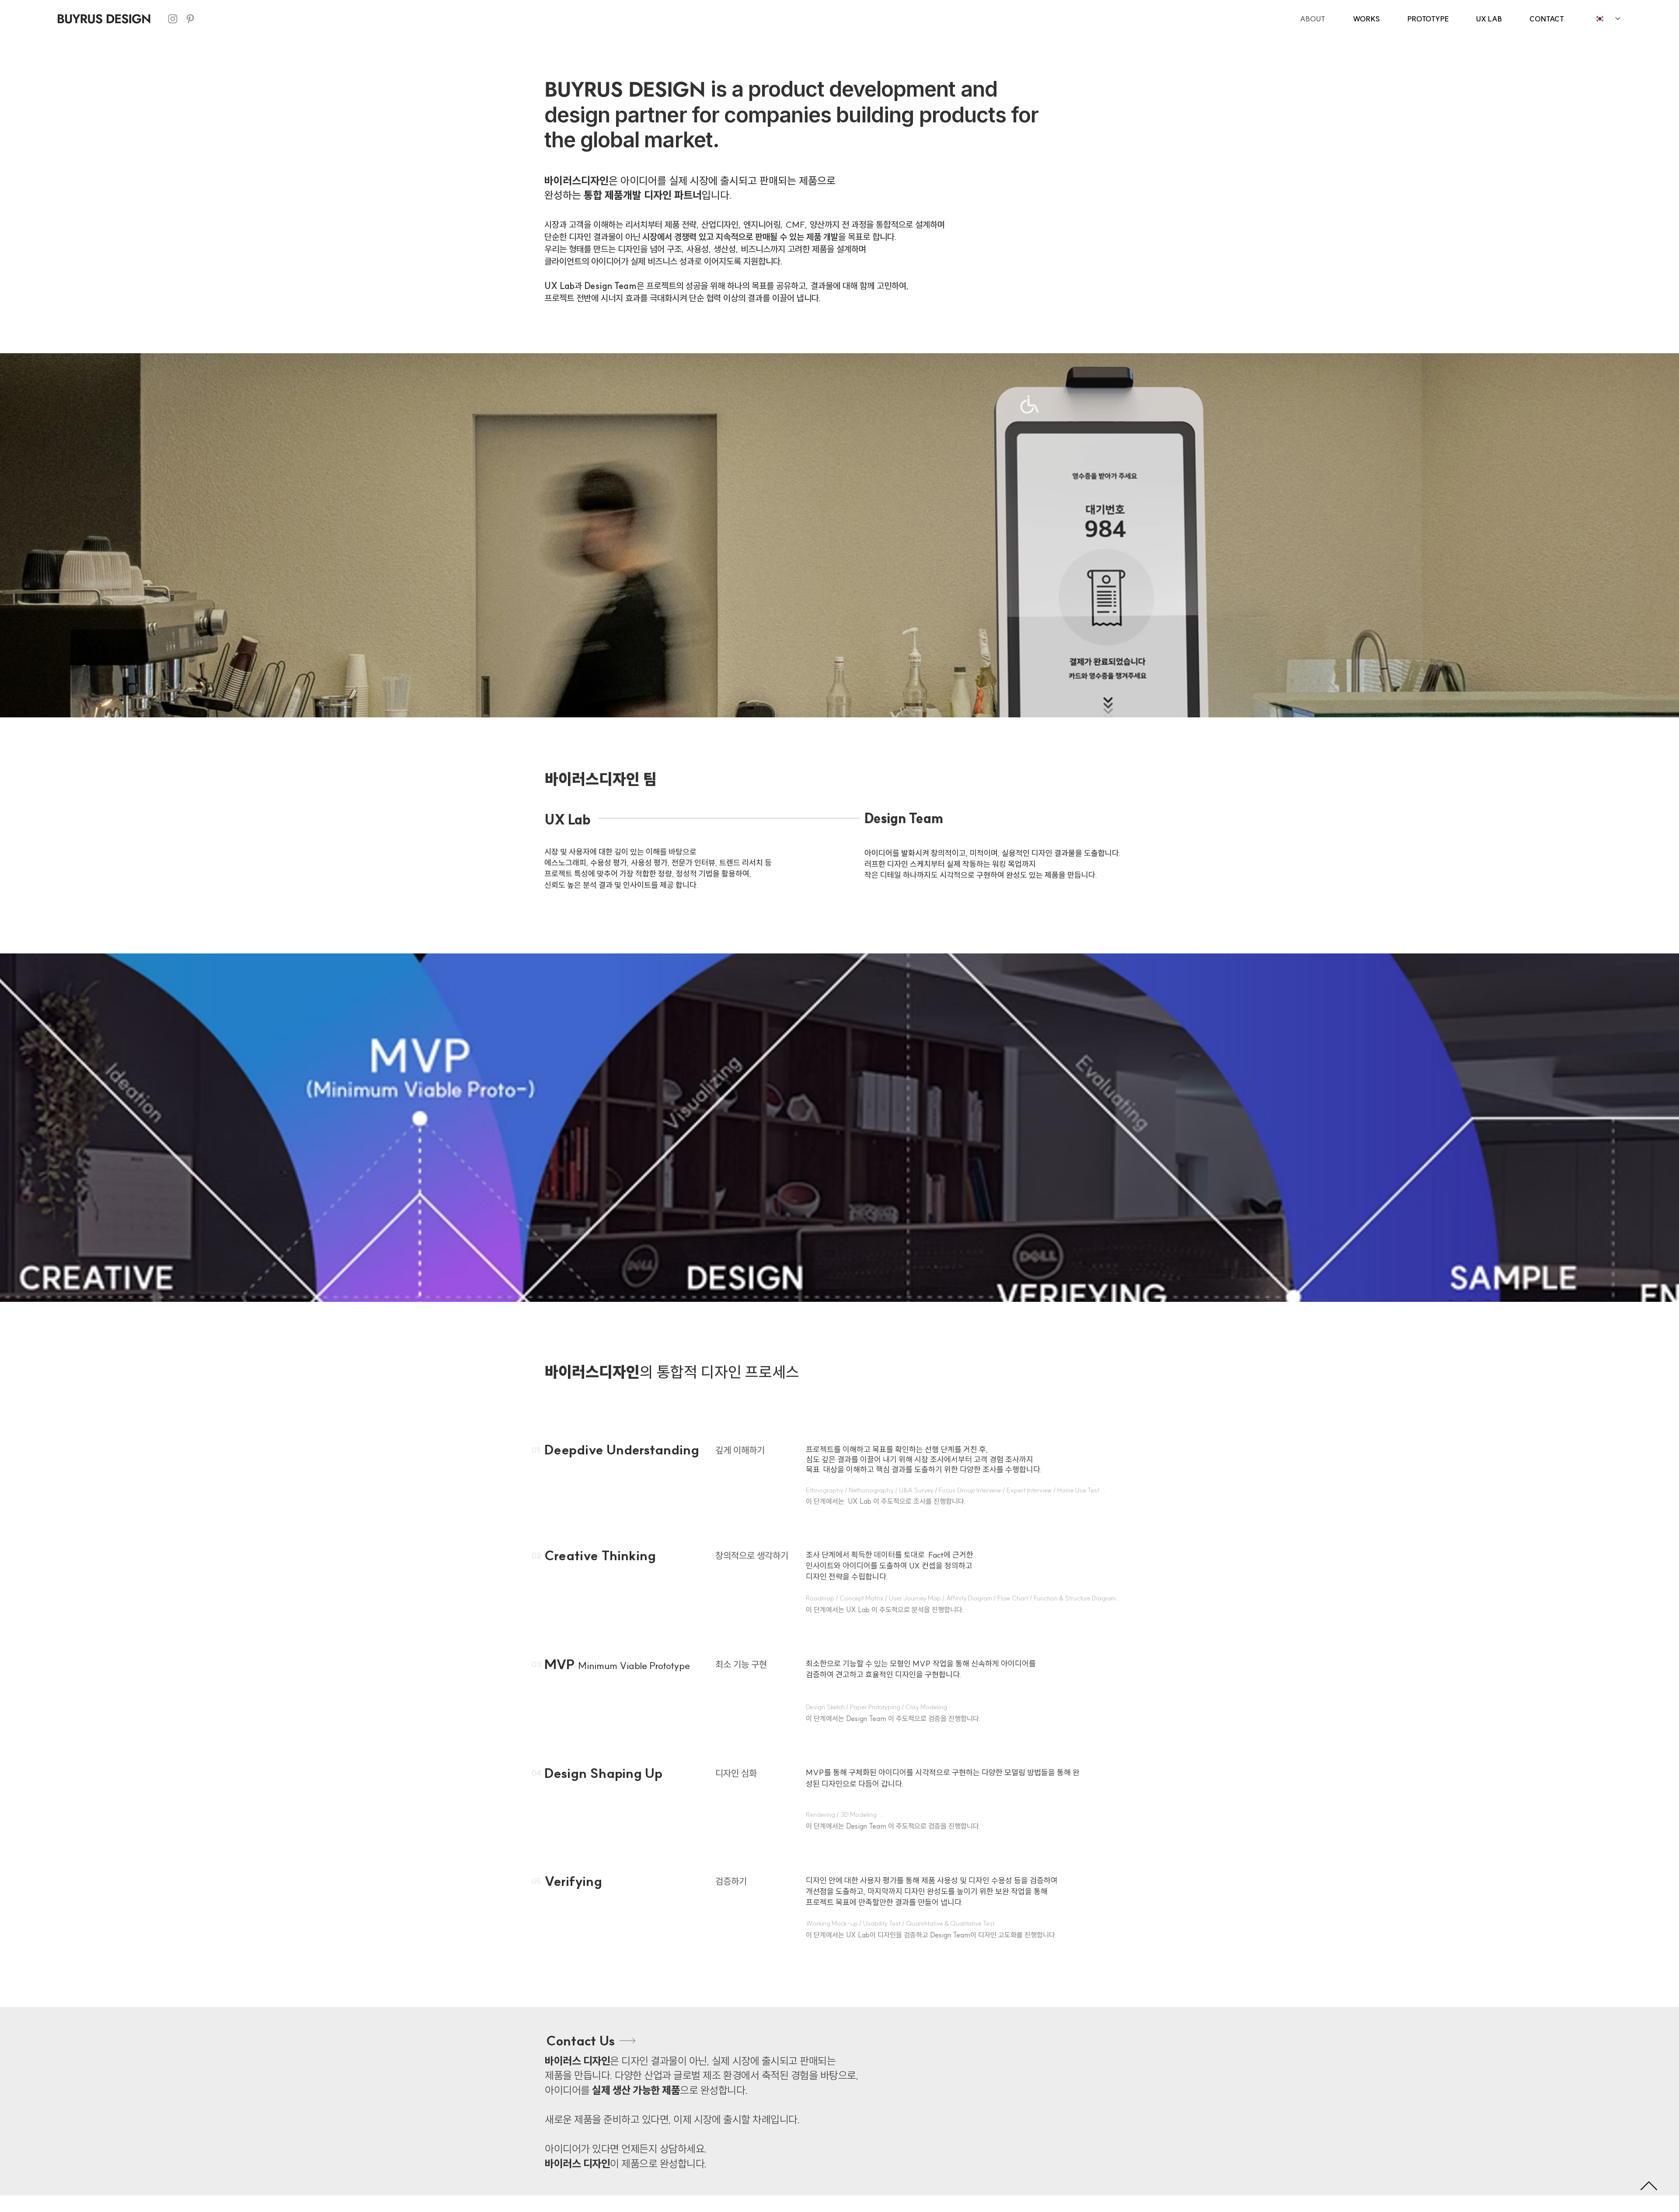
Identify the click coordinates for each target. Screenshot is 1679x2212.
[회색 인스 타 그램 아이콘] (173, 19)
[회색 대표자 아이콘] (190, 19)
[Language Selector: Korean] (1608, 19)
